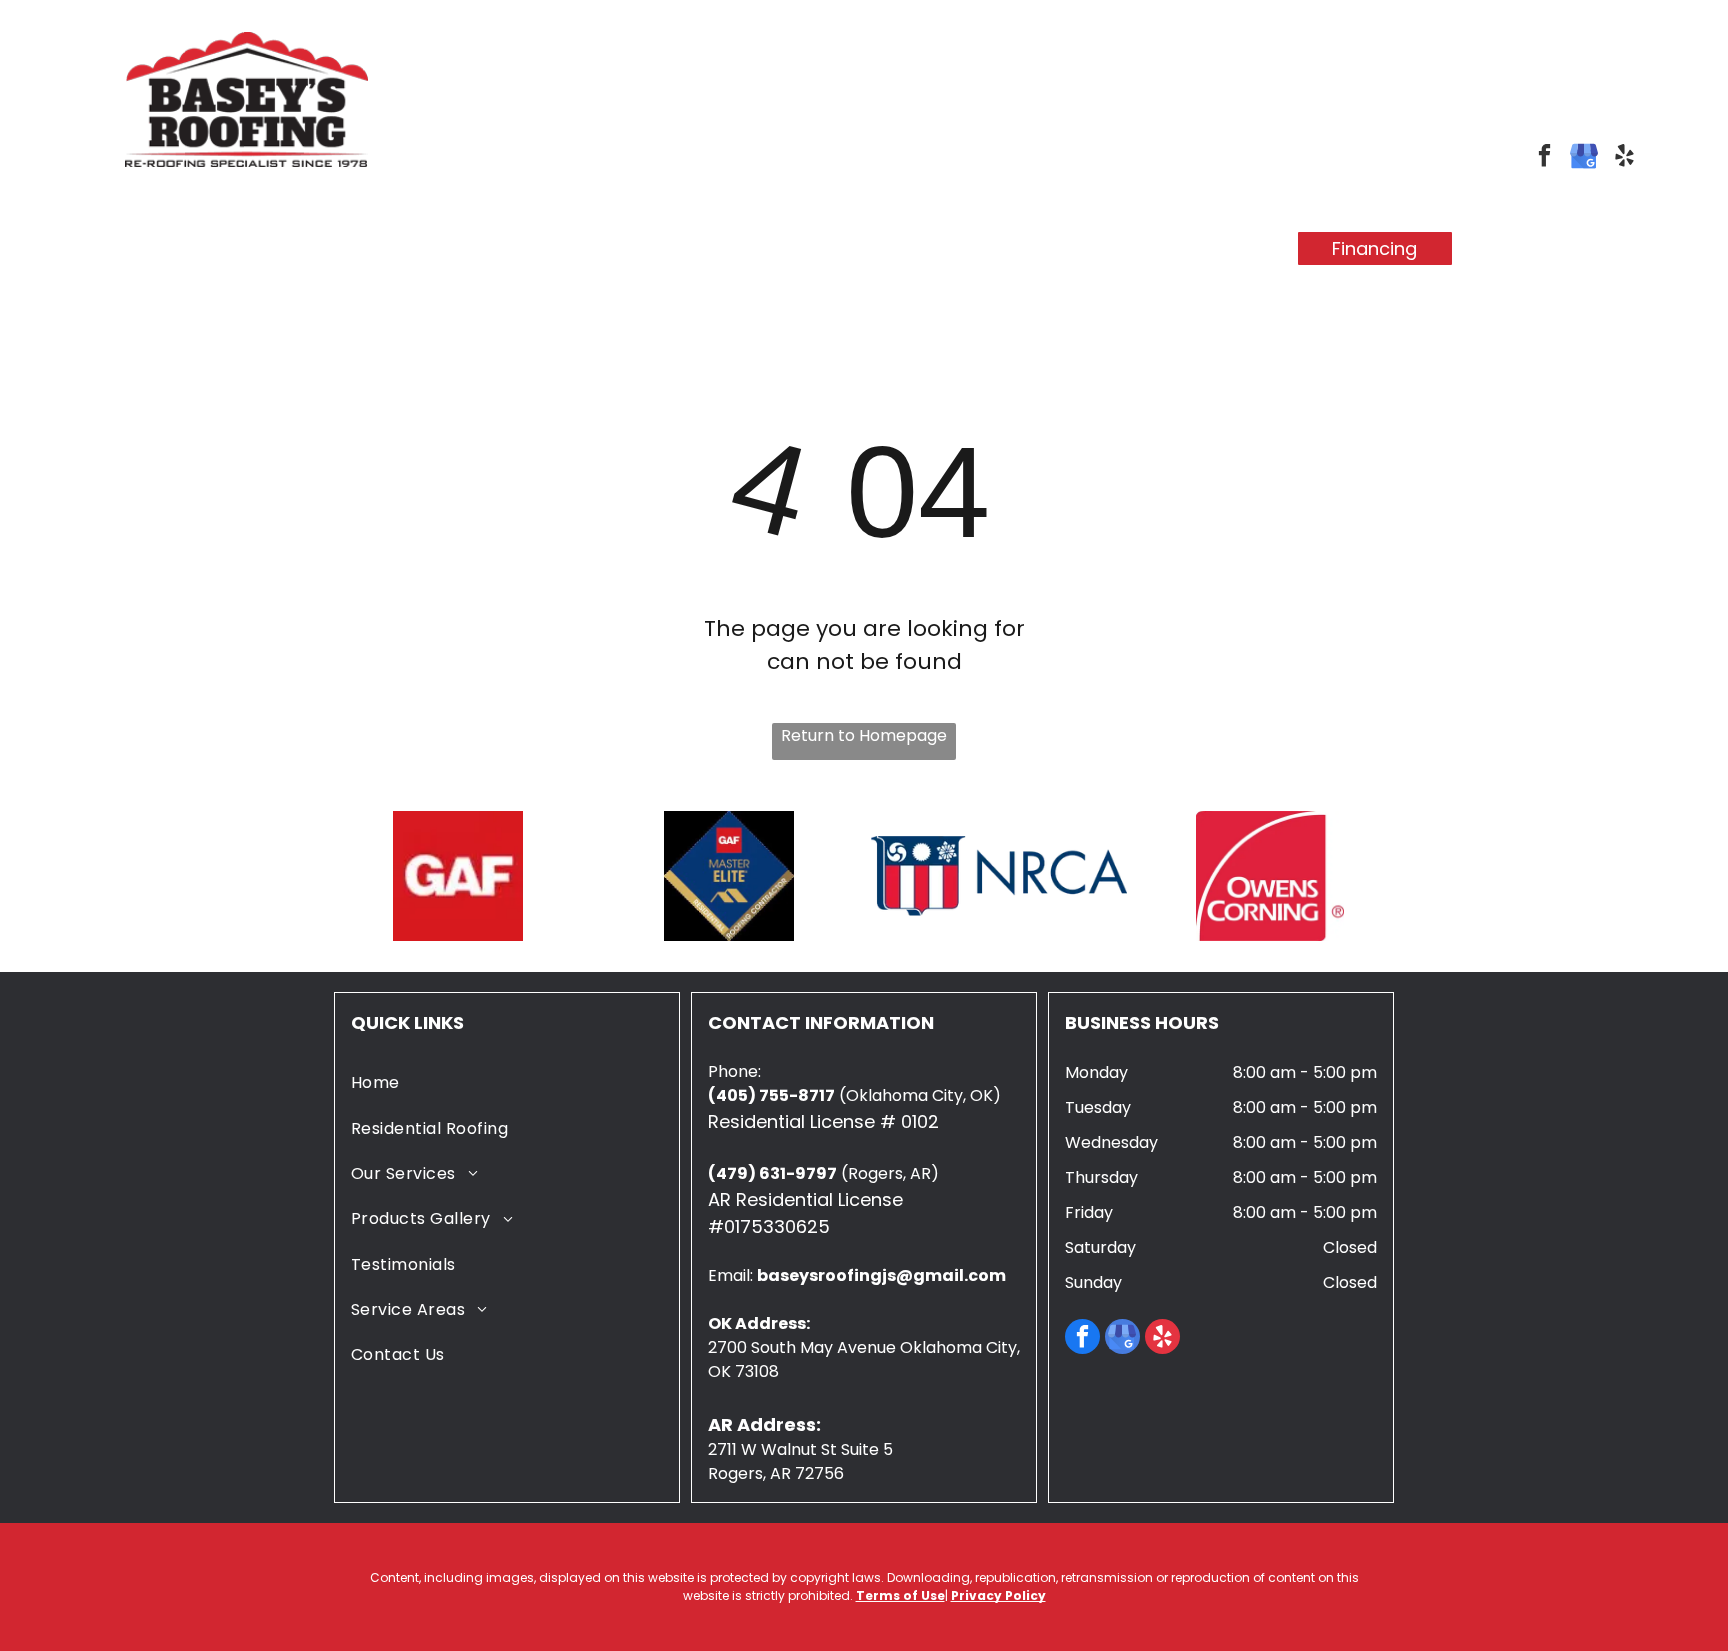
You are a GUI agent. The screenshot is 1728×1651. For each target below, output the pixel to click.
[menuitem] (358, 231)
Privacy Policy (998, 1595)
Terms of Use (900, 1595)
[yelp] (1624, 158)
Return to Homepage (864, 735)
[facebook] (1544, 158)
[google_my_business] (1584, 158)
